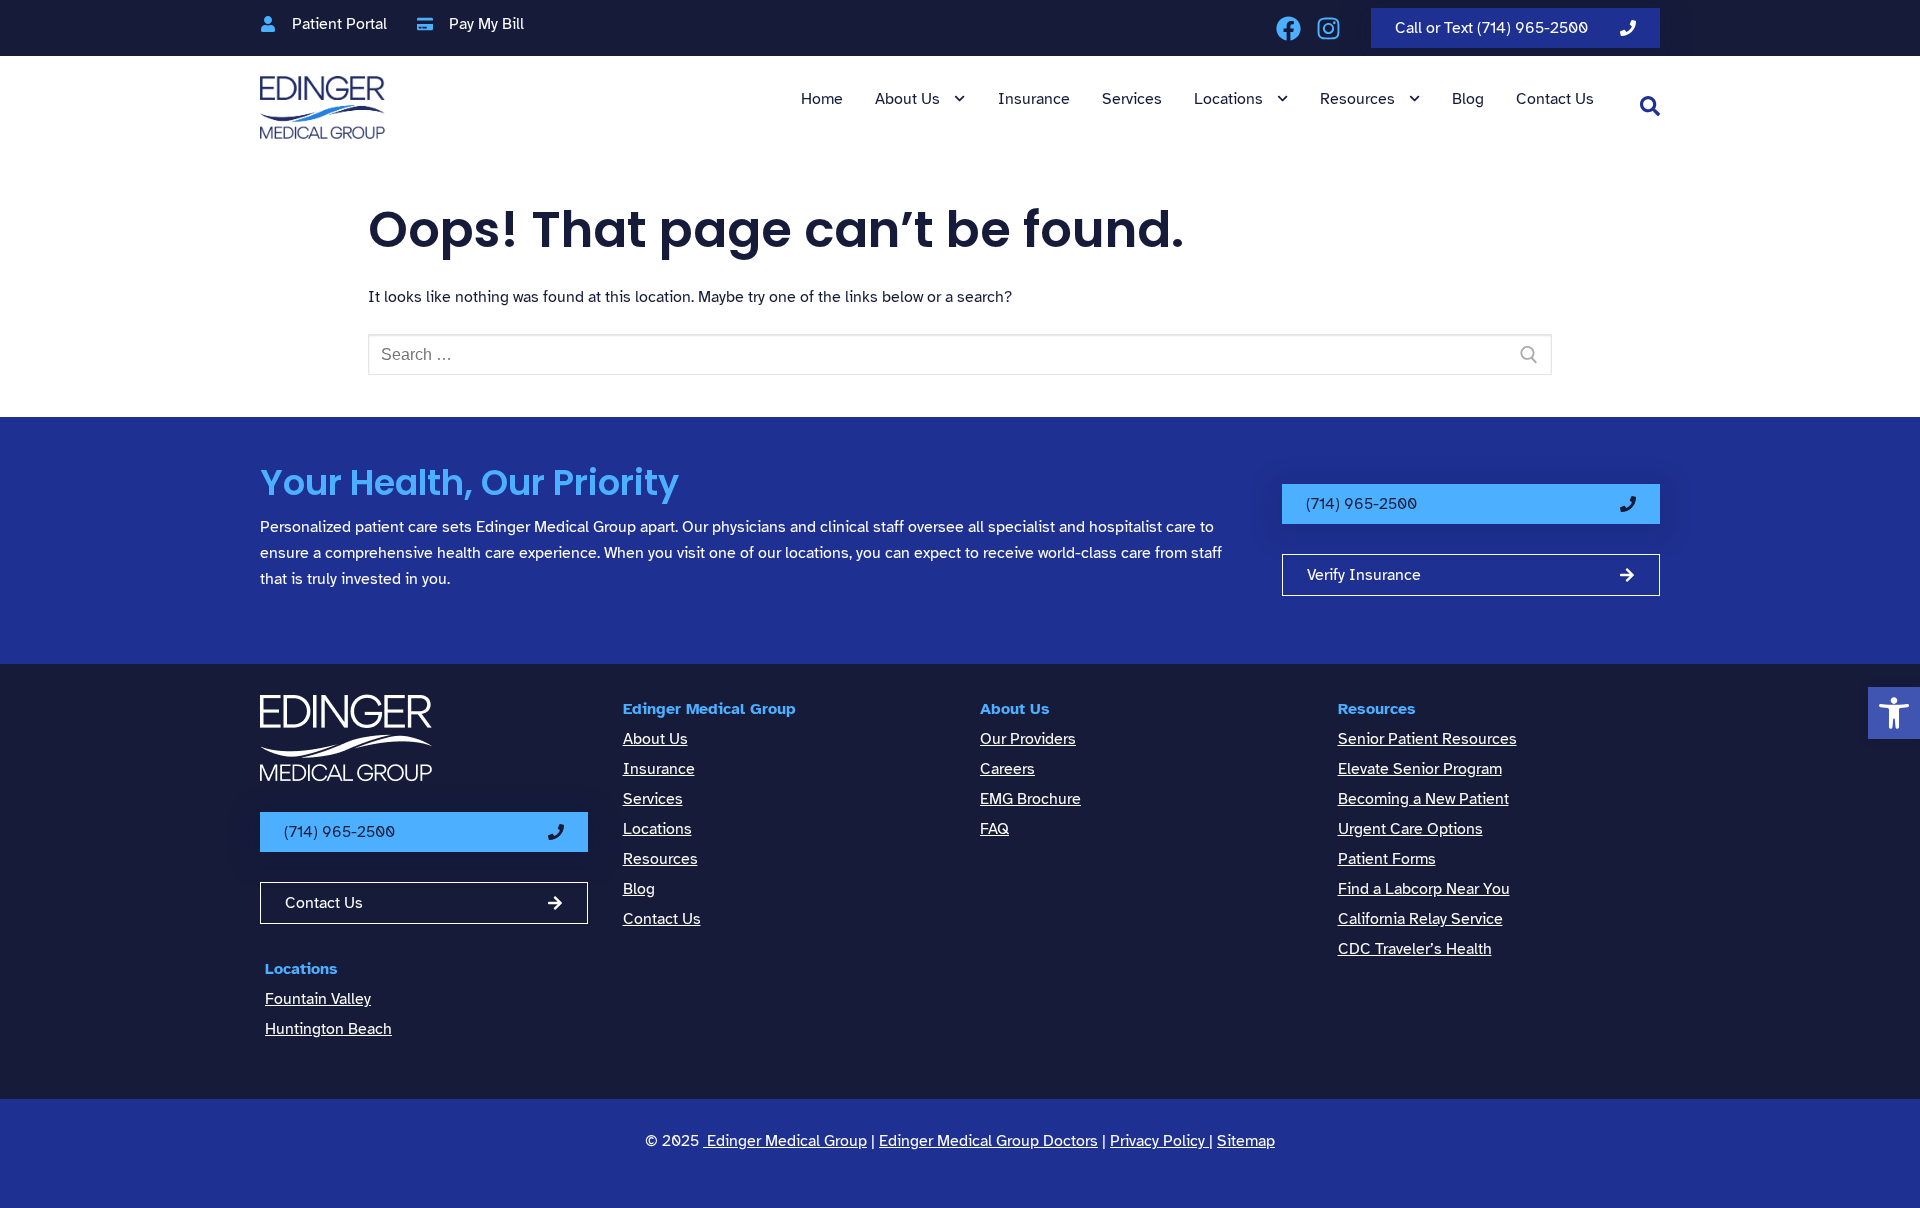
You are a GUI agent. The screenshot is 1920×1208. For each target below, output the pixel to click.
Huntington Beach (328, 1029)
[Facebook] (1288, 28)
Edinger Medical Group (709, 709)
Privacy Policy (1159, 1141)
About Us (907, 99)
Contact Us (1555, 99)
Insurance (1034, 99)
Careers (1007, 769)
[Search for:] (960, 355)
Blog (1468, 99)
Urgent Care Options (1410, 829)
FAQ (994, 829)
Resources (1357, 99)
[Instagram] (1328, 28)
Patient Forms (1387, 859)
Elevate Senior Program (1420, 769)
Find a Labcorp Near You (1424, 889)
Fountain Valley (318, 999)
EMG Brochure (1030, 799)
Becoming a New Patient (1423, 799)
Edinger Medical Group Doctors (988, 1141)
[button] (1894, 713)
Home (822, 99)
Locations (1228, 99)
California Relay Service (1420, 919)
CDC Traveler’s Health (1415, 949)
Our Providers (1028, 739)
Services (1132, 99)
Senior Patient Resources (1427, 739)
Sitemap (1246, 1141)
